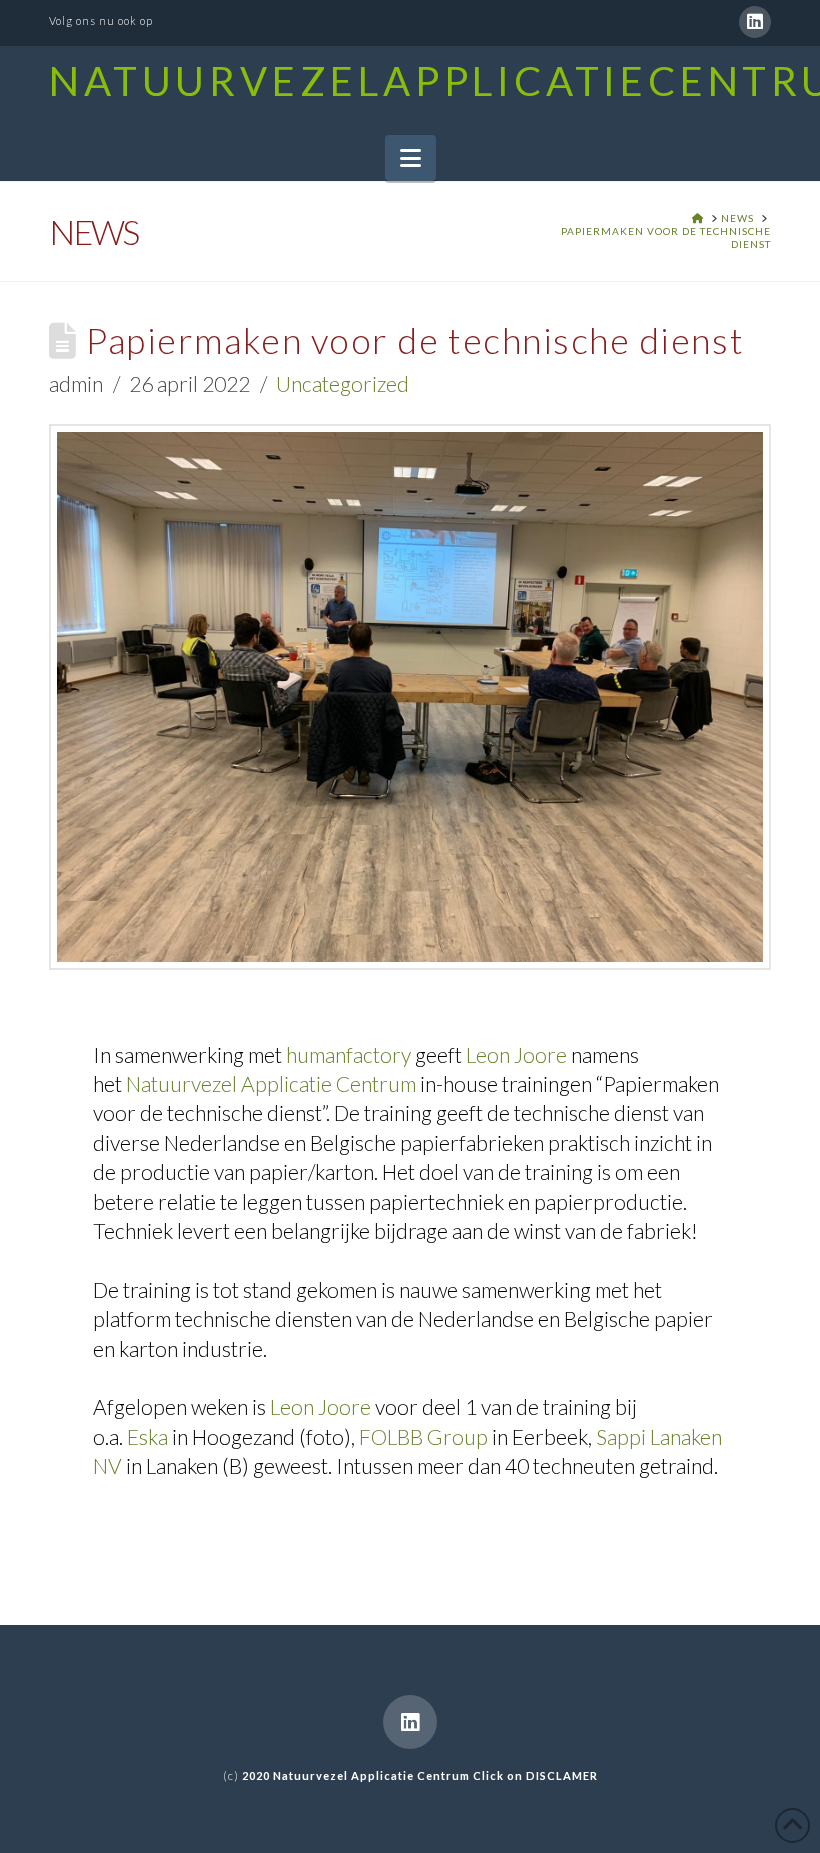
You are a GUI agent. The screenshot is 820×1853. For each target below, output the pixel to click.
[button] (410, 158)
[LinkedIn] (755, 22)
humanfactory (348, 1054)
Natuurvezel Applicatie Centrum (271, 1083)
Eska (147, 1436)
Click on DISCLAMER (535, 1775)
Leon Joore (516, 1054)
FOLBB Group (423, 1436)
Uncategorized (342, 383)
